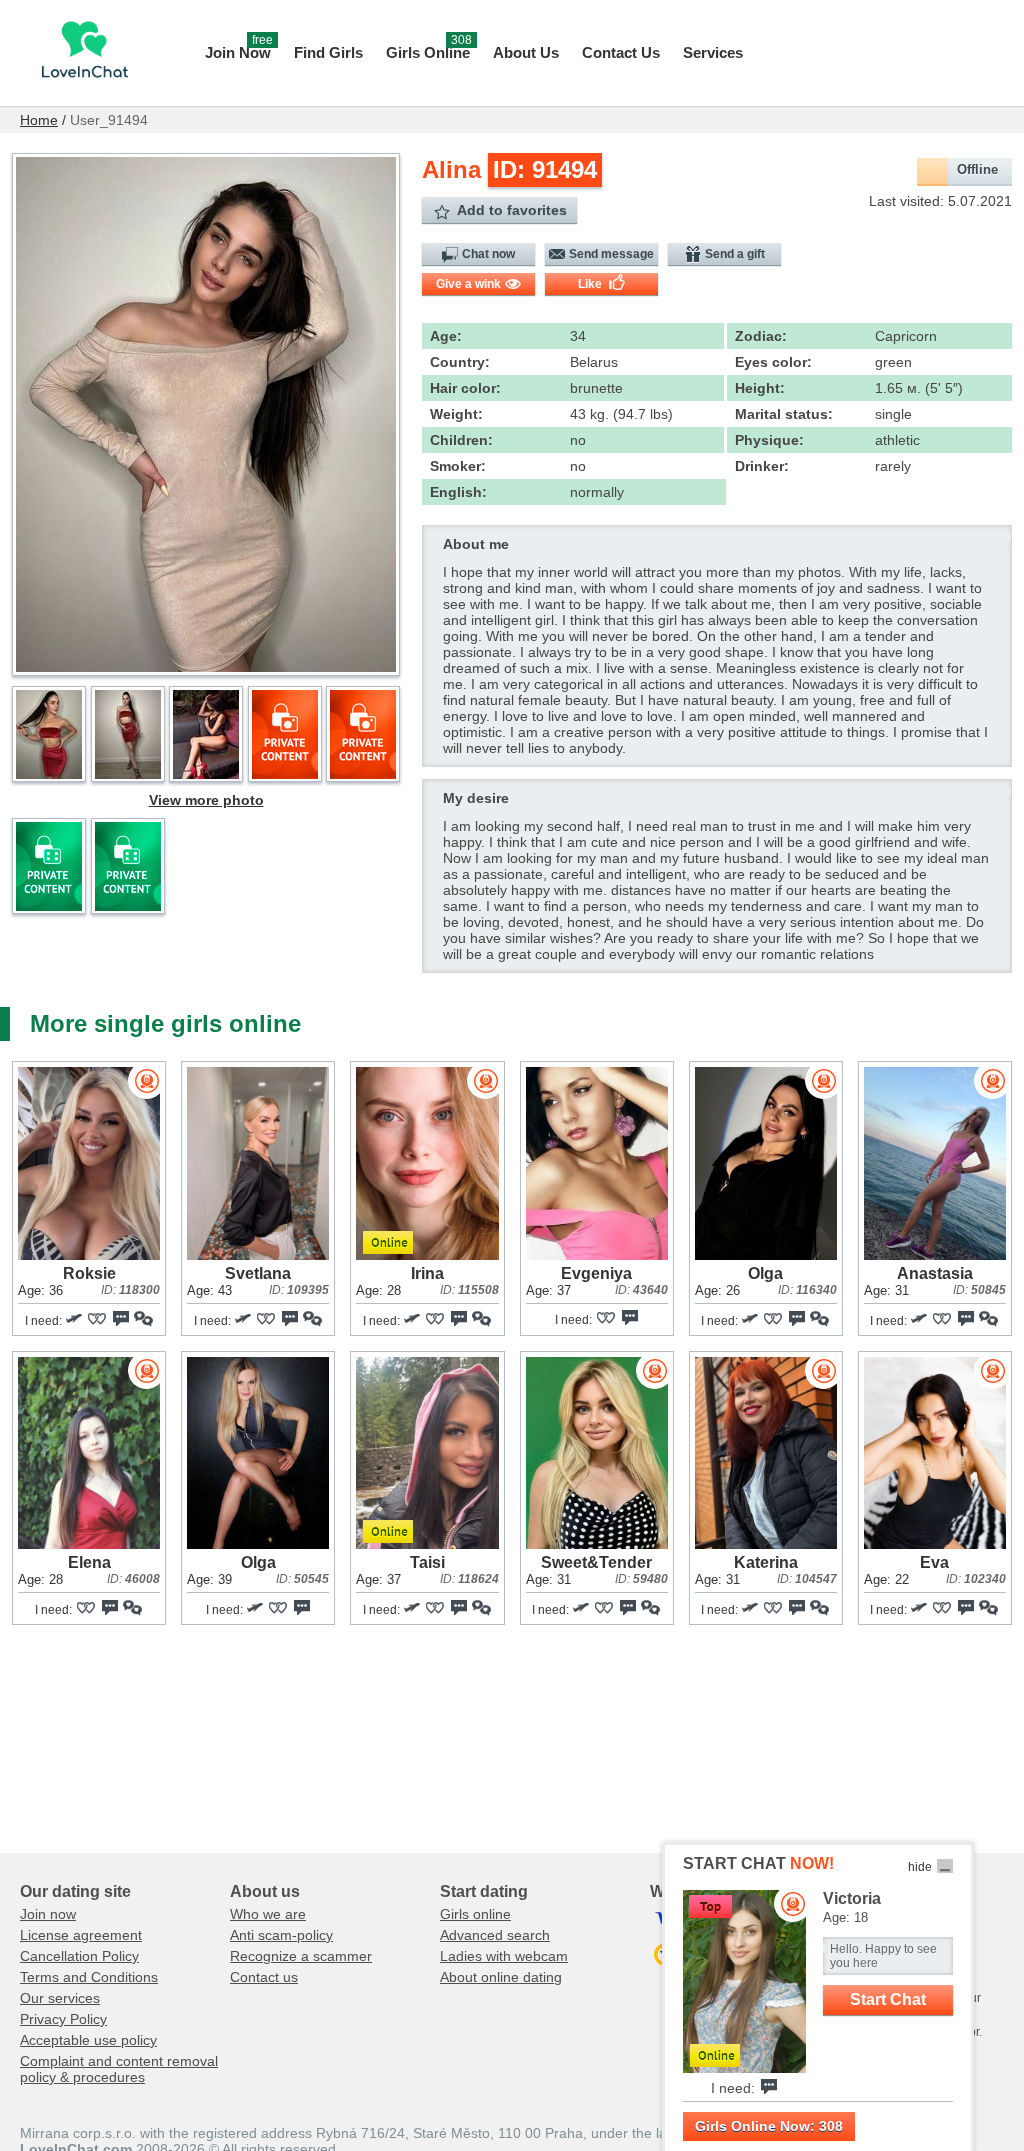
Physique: (769, 440)
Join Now (239, 50)
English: (458, 492)
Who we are (268, 1914)
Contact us (264, 1977)
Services (713, 52)
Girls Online (429, 50)
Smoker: (458, 466)
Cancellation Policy (79, 1956)
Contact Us (621, 52)
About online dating (501, 1977)
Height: (760, 388)
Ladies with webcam (504, 1956)
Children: (461, 440)
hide (920, 1867)
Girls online (475, 1914)
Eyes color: (773, 362)
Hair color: (465, 388)
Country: (460, 362)
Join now (48, 1914)
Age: (446, 336)
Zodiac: (761, 336)
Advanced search (495, 1935)
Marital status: (784, 414)
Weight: (456, 414)
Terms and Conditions (89, 1977)
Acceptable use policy (88, 2040)
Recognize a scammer (301, 1956)
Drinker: (762, 466)
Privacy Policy (63, 2019)
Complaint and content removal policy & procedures (119, 2069)
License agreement (81, 1935)
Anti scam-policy (281, 1935)
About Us (526, 52)
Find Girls (328, 52)
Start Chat (888, 1999)
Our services (60, 1998)
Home (39, 120)
